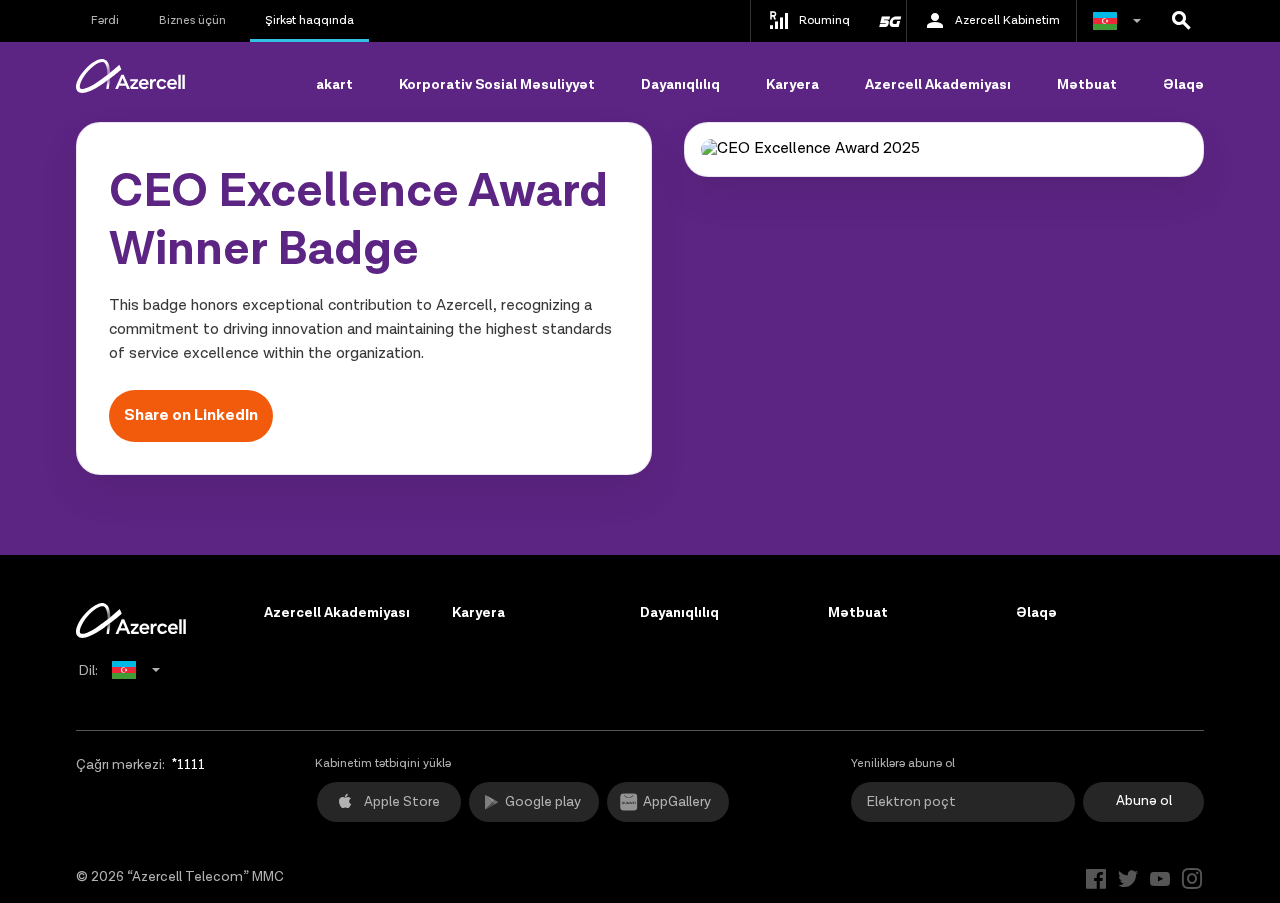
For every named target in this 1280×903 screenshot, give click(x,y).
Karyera (792, 85)
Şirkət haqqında (309, 20)
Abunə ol (1144, 801)
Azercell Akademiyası (938, 85)
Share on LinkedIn (191, 415)
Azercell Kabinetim (1007, 20)
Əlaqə (1183, 85)
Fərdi (105, 20)
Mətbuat (1087, 85)
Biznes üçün (192, 20)
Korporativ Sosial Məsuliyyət (497, 85)
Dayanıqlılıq (680, 85)
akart (334, 85)
